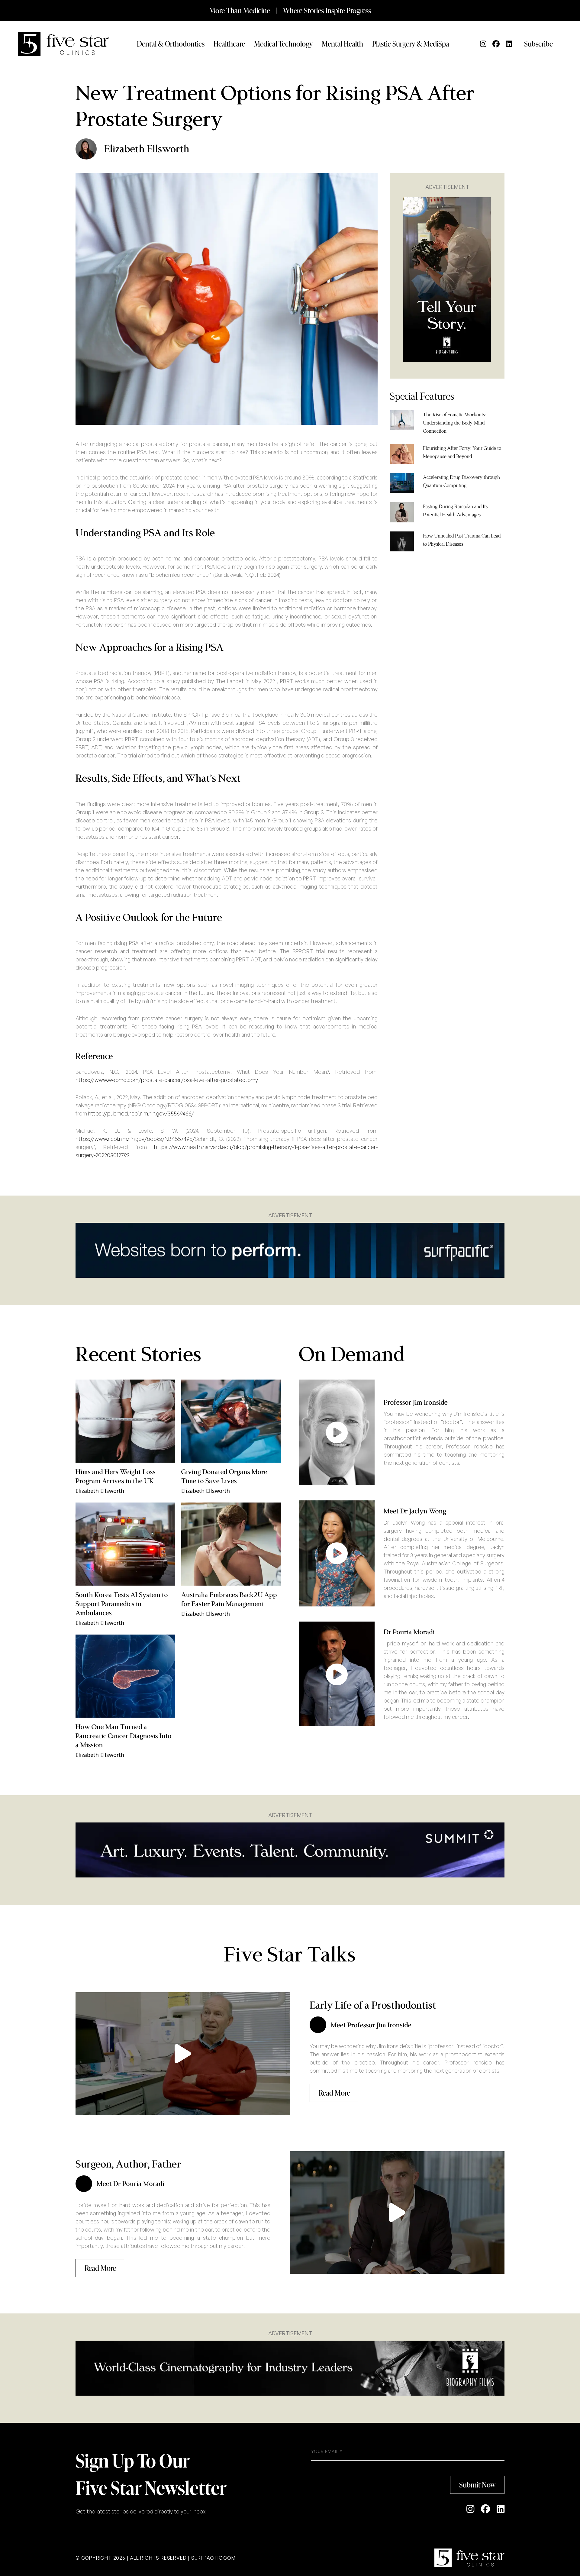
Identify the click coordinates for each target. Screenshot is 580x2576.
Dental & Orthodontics (171, 44)
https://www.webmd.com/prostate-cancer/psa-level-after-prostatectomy (167, 1080)
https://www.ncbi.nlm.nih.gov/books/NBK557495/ (135, 1139)
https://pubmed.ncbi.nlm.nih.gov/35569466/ (141, 1113)
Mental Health (342, 44)
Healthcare (229, 44)
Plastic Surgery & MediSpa (411, 44)
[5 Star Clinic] (469, 2558)
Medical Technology (283, 44)
